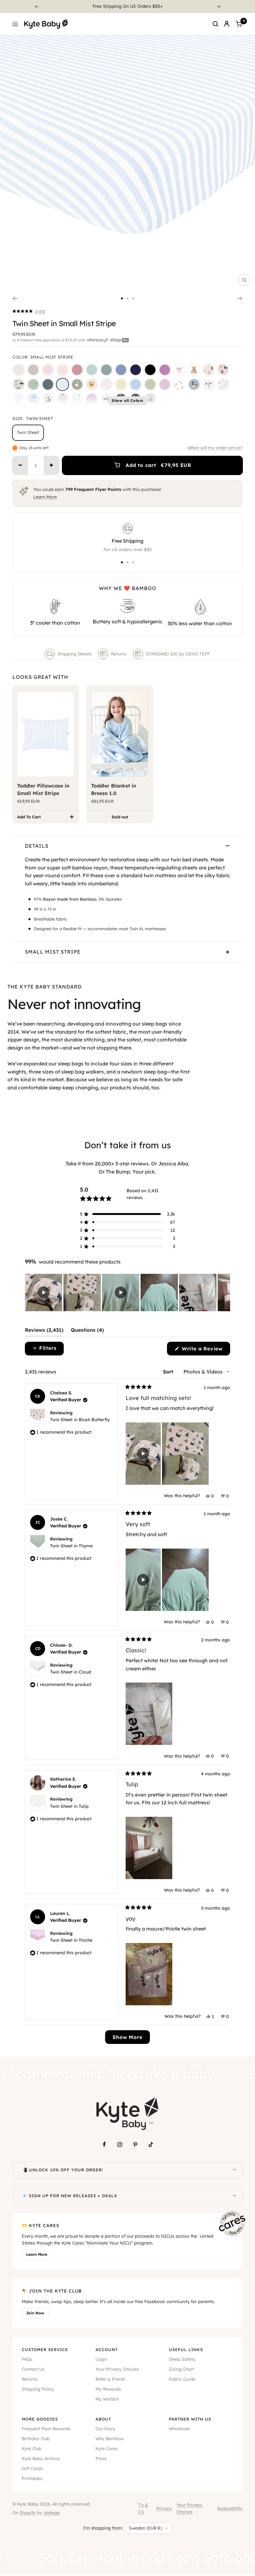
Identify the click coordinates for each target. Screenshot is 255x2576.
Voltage (52, 2513)
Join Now (35, 2313)
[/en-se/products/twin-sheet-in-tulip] (179, 384)
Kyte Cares (107, 2449)
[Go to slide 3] (133, 298)
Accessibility (230, 2508)
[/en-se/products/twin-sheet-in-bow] (179, 370)
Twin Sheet (28, 432)
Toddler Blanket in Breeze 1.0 (114, 789)
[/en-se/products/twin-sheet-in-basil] (150, 384)
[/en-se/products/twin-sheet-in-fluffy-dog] (209, 370)
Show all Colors (127, 400)
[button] (29, 312)
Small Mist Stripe (53, 952)
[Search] (216, 24)
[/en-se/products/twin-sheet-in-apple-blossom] (77, 370)
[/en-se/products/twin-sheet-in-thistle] (165, 384)
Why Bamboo (110, 2439)
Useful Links (186, 2350)
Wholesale (179, 2429)
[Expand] (234, 2170)
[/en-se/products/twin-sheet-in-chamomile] (121, 384)
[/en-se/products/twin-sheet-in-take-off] (33, 399)
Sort (169, 1372)
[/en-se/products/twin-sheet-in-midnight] (150, 370)
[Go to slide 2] (127, 298)
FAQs (27, 2359)
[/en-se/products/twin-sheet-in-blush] (63, 370)
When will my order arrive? (215, 448)
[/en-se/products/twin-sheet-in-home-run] (209, 384)
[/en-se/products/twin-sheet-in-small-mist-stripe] (63, 384)
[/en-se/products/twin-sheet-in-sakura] (48, 370)
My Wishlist (107, 2399)
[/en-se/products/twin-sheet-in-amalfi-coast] (77, 399)
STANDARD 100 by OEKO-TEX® (178, 654)
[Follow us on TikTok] (151, 2145)
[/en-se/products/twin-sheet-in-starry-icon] (63, 399)
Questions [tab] (87, 1331)
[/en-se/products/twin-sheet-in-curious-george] (150, 399)
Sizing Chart (181, 2369)
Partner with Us (190, 2419)
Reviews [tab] (44, 1331)
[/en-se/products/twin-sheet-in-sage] (92, 370)
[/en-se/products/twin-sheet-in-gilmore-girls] (92, 384)
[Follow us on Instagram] (120, 2145)
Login (101, 2359)
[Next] (219, 7)
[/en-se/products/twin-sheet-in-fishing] (19, 384)
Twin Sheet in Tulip (69, 1806)
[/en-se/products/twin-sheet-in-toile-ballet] (223, 384)
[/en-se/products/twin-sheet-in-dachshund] (106, 399)
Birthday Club (36, 2439)
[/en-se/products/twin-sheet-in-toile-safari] (19, 399)
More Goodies (40, 2419)
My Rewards (108, 2389)
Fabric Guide (182, 2379)
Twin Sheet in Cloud (71, 1672)
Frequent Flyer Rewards (46, 2429)
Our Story (105, 2429)
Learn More (45, 497)
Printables (32, 2478)
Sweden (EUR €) (145, 2528)
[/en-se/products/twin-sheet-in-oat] (33, 370)
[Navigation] (15, 24)
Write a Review (205, 1350)
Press (101, 2459)
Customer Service (45, 2350)
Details (37, 846)
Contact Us (33, 2369)
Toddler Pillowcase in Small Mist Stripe (43, 789)
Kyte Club (32, 2449)
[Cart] (239, 24)
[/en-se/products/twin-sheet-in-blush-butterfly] (223, 370)
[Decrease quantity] (20, 465)
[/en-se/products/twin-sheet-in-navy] (136, 370)
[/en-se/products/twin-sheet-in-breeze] (136, 384)
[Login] (227, 24)
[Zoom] (244, 280)
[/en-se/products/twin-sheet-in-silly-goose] (77, 384)
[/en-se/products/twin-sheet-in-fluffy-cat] (48, 399)
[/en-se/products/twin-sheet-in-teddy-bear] (194, 370)
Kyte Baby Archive (41, 2459)
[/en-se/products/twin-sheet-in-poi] (165, 370)
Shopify (28, 2513)
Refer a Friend (110, 2379)
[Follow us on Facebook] (104, 2145)
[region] (127, 1293)
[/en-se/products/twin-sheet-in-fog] (106, 370)
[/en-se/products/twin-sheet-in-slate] (121, 370)
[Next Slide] (225, 1293)
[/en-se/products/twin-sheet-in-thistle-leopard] (92, 399)
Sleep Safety (182, 2359)
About (103, 2419)
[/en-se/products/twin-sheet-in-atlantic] (48, 384)
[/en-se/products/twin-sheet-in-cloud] (19, 370)
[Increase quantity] (51, 465)
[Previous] (36, 7)
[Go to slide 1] (122, 298)
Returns (119, 654)
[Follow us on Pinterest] (135, 2145)
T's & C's (143, 2508)
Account (107, 2350)
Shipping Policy (38, 2389)
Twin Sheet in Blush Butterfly (80, 1420)
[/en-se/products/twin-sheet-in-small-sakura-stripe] (106, 384)
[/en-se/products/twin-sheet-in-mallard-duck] (194, 384)
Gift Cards (32, 2469)
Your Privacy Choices (117, 2369)
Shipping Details (75, 654)
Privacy (164, 2508)
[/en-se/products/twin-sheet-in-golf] (33, 384)
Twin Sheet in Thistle (71, 1940)
